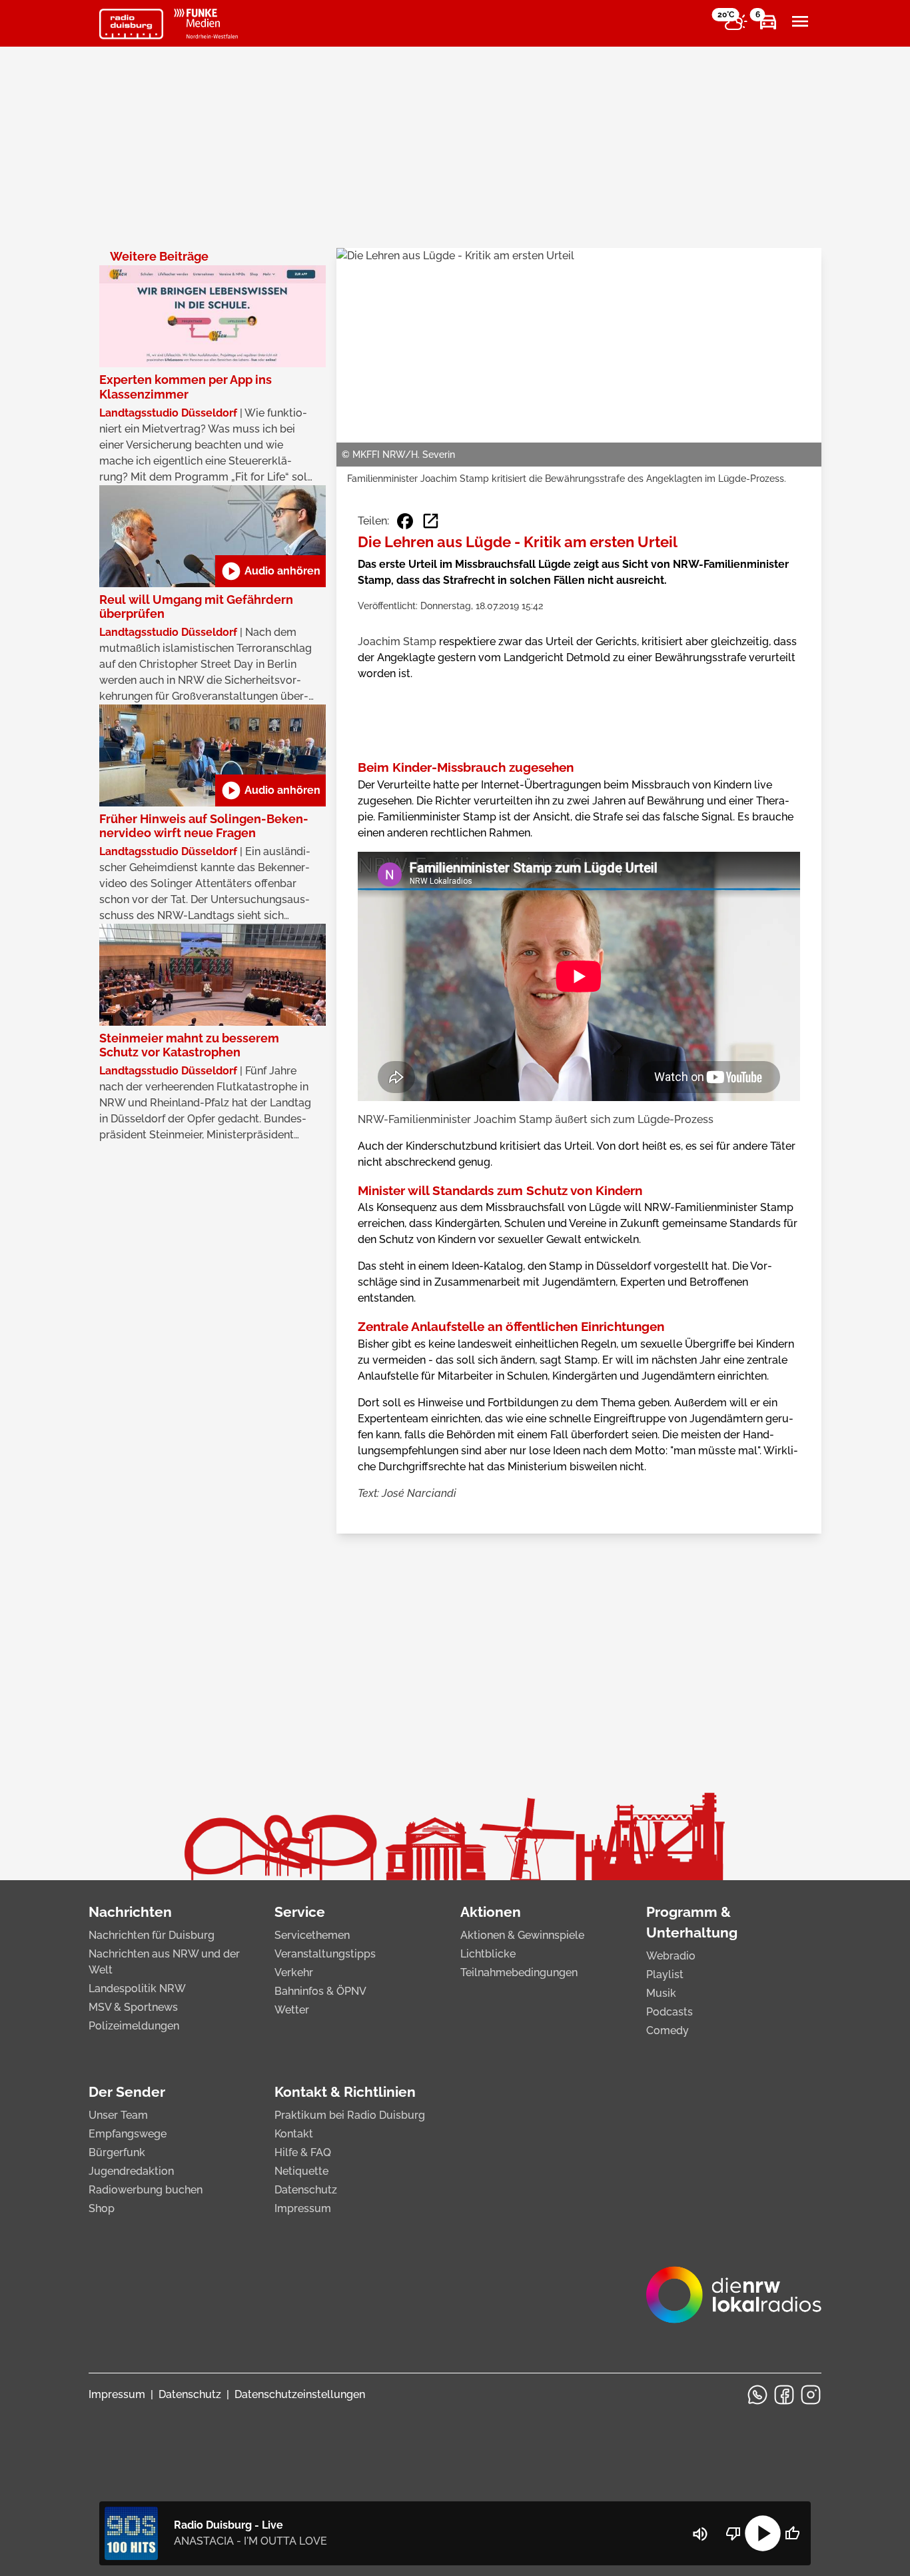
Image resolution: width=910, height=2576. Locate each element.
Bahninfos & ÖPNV (320, 1991)
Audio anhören (270, 571)
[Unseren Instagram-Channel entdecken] (811, 2395)
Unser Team (118, 2115)
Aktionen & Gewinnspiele (522, 1935)
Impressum (303, 2208)
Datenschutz (306, 2190)
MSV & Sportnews (133, 2007)
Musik (661, 1993)
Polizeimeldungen (134, 2026)
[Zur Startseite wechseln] (131, 24)
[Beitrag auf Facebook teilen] (405, 521)
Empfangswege (128, 2134)
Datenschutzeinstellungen (300, 2394)
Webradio (671, 1956)
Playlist (665, 1974)
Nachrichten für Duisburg (152, 1935)
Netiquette (301, 2171)
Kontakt (294, 2134)
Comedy (668, 2030)
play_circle (763, 2533)
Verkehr (294, 1972)
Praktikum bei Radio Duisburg (350, 2115)
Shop (102, 2208)
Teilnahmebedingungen (519, 1972)
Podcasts (670, 2012)
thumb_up (792, 2533)
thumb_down (733, 2533)
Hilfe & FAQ (303, 2152)
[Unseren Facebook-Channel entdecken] (784, 2395)
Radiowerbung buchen (146, 2190)
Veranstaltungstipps (325, 1954)
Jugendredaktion (131, 2171)
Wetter (292, 2010)
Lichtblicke (488, 1954)
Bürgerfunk (117, 2152)
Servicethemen (312, 1935)
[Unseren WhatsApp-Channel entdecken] (757, 2395)
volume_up (700, 2534)
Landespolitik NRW (137, 1988)
